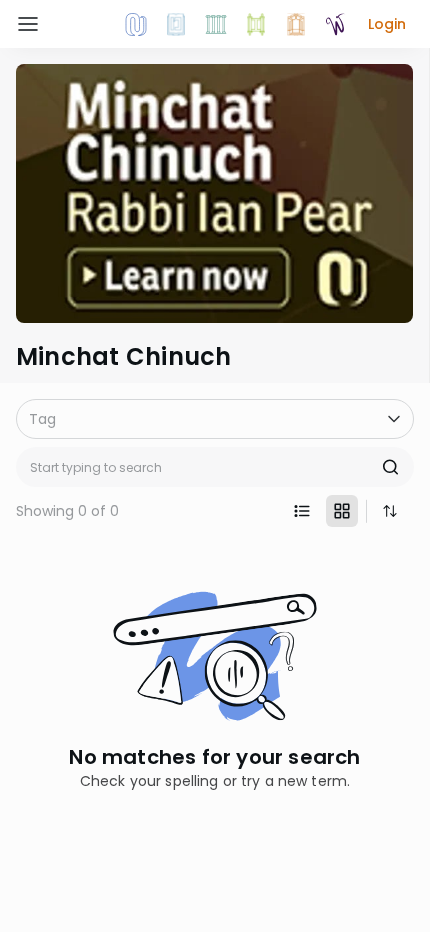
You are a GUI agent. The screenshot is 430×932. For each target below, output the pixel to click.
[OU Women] (336, 24)
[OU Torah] (136, 24)
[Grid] (342, 511)
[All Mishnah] (176, 24)
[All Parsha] (256, 24)
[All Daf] (296, 24)
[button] (387, 24)
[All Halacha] (216, 24)
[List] (302, 511)
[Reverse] (390, 511)
